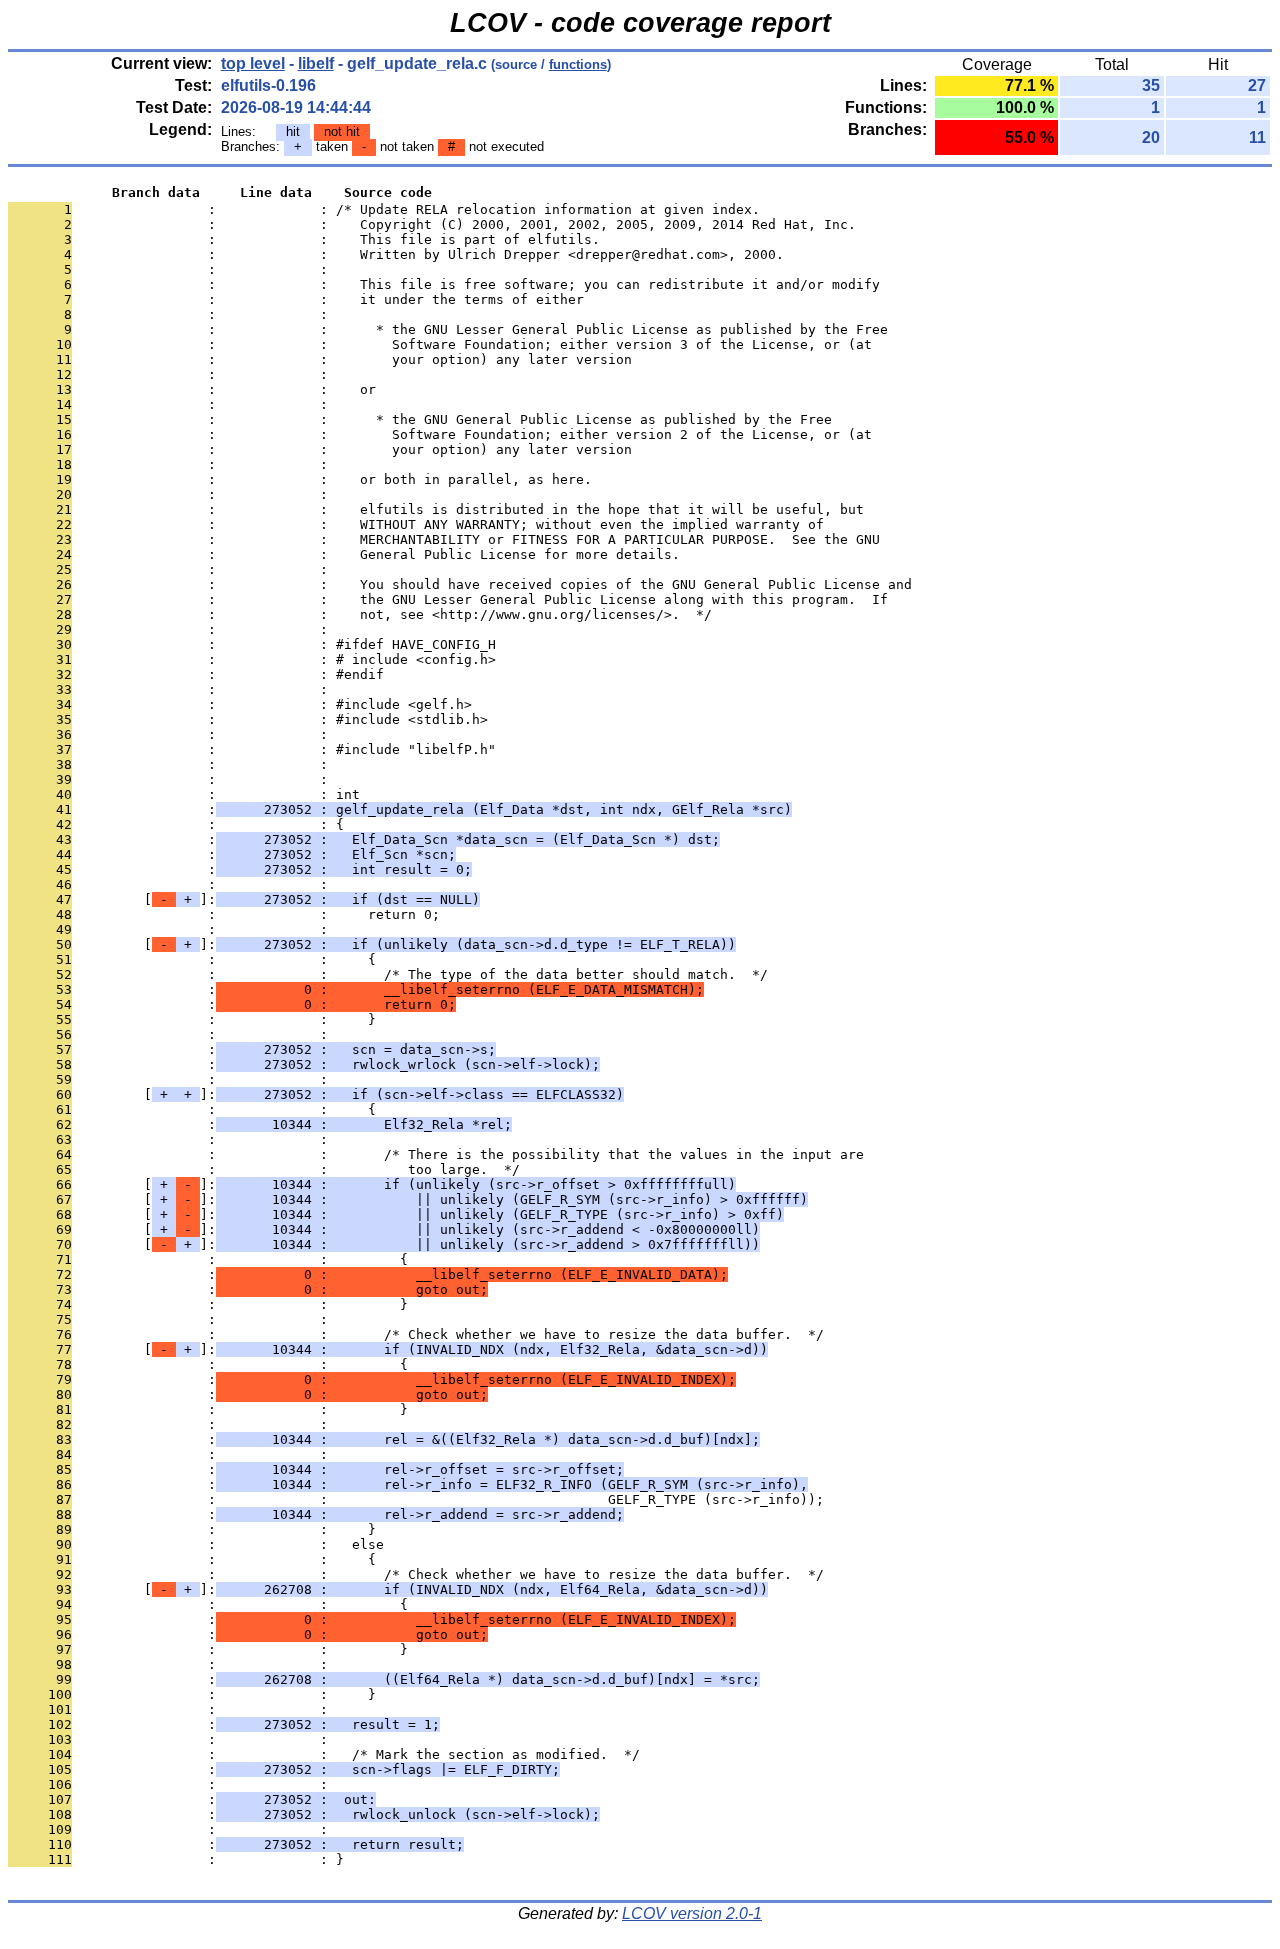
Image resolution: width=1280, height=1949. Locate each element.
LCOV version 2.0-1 (692, 1913)
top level (253, 63)
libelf (316, 63)
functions (578, 64)
